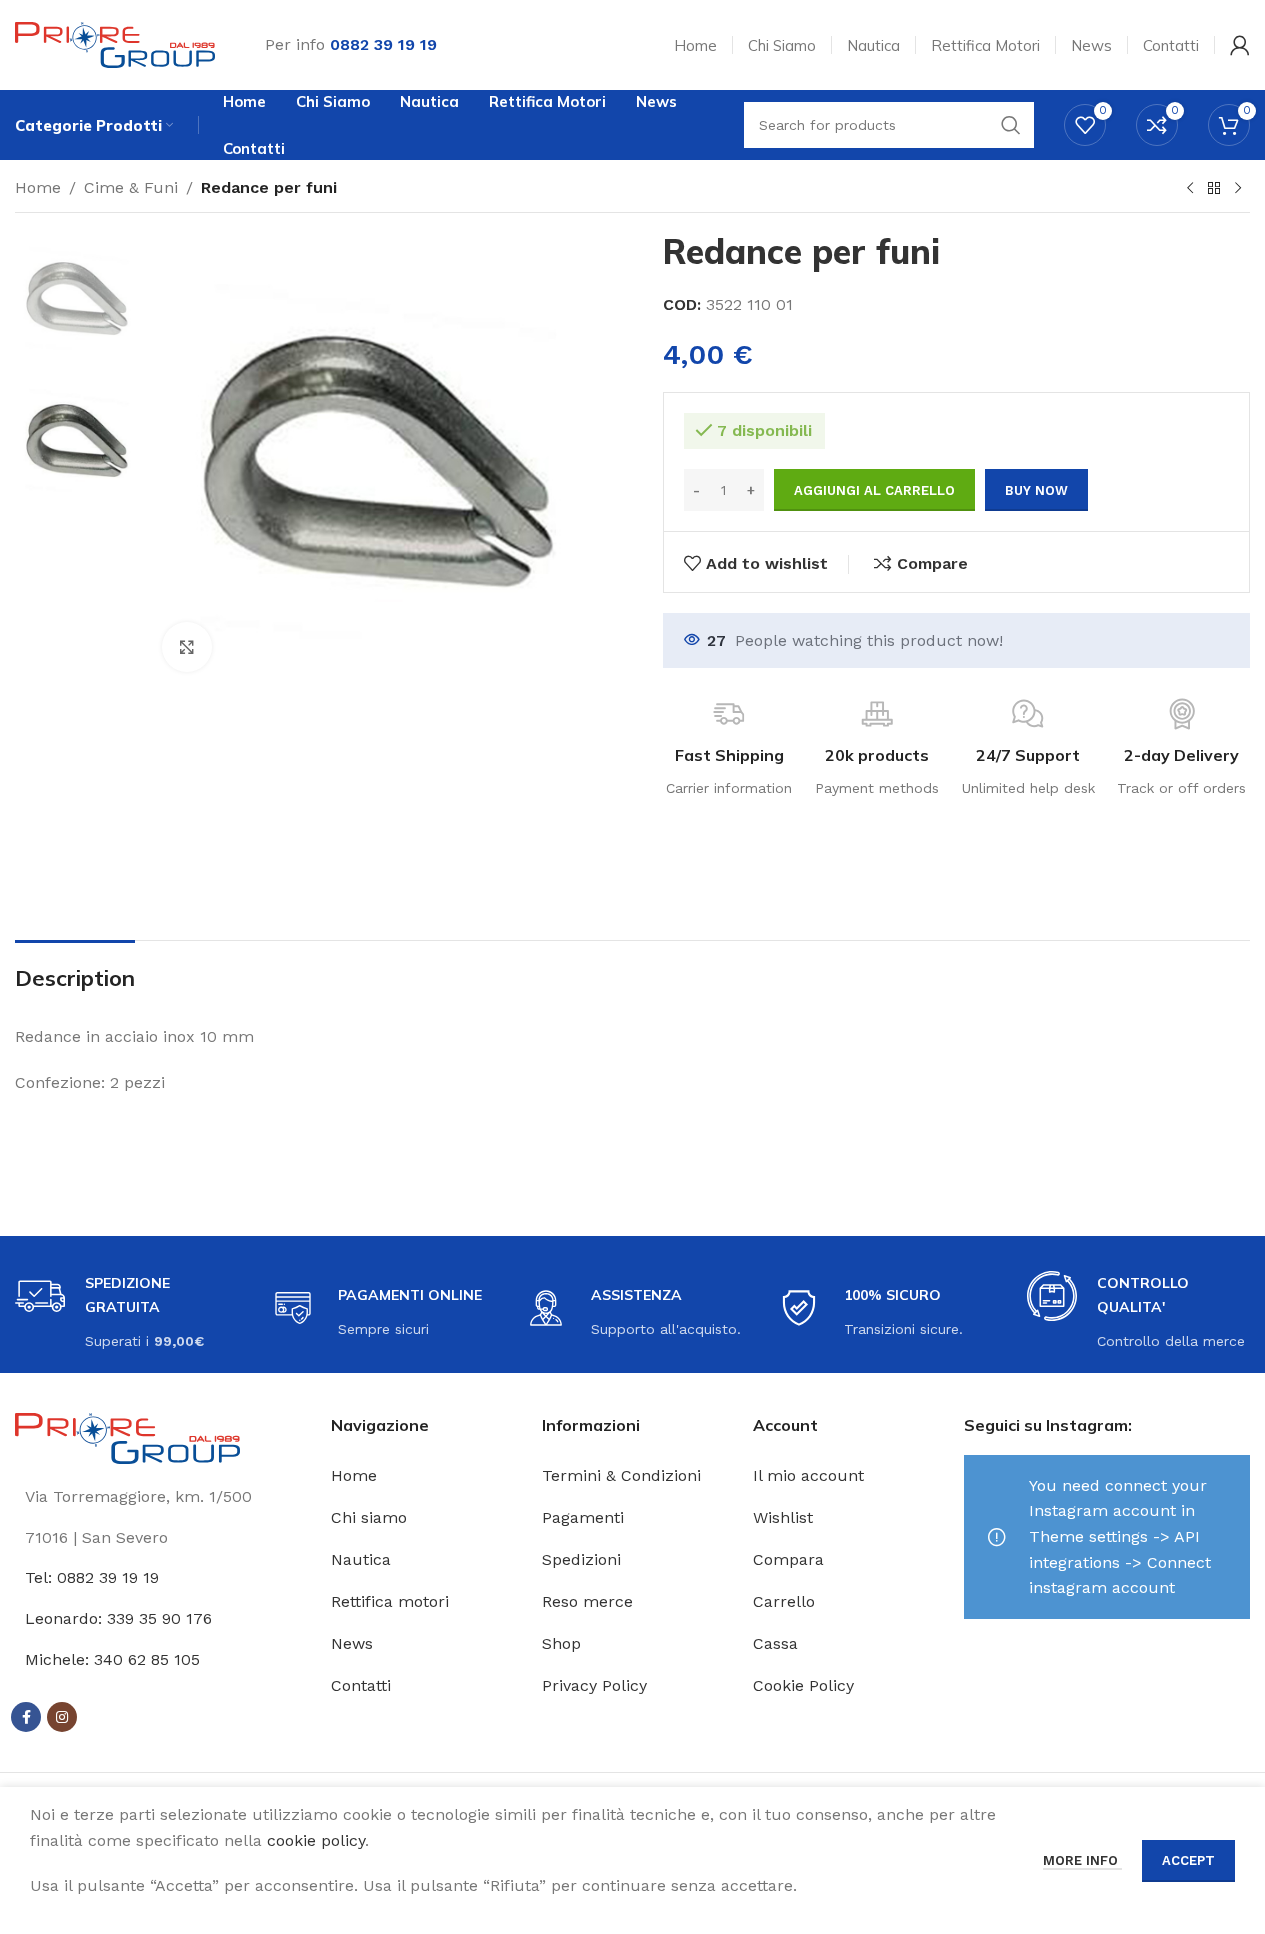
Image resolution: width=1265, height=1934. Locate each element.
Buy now (1036, 490)
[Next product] (1238, 189)
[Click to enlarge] (187, 647)
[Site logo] (115, 43)
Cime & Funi (131, 187)
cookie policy (316, 1840)
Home (38, 187)
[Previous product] (1190, 189)
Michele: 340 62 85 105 (112, 1659)
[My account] (1240, 45)
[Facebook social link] (26, 1717)
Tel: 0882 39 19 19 (92, 1577)
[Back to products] (1214, 189)
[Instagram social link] (62, 1717)
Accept (1188, 1860)
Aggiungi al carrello (874, 490)
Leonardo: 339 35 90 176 (118, 1618)
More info (1082, 1860)
